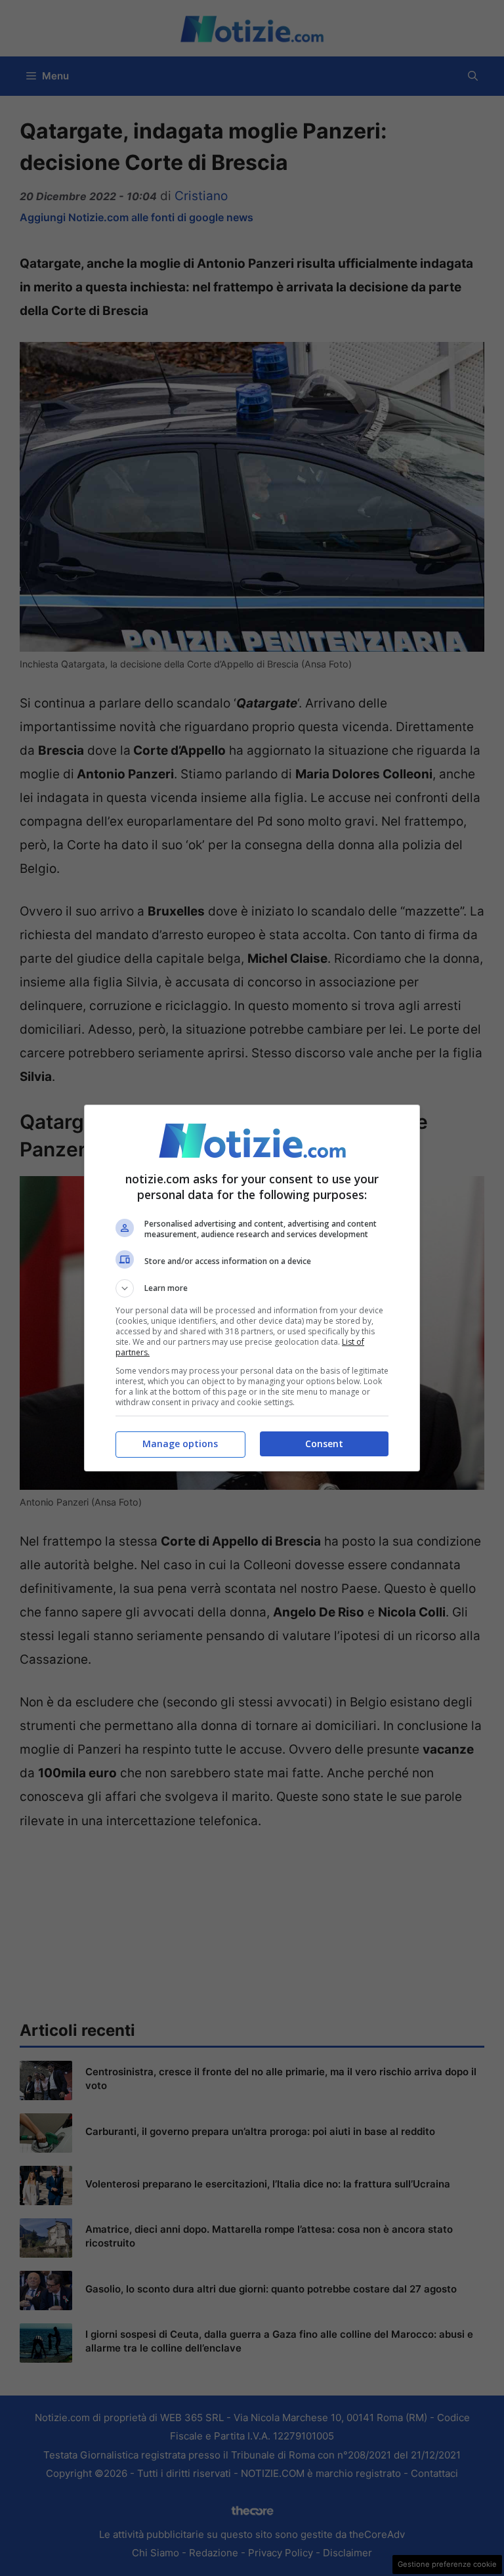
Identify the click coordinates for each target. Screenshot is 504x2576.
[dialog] (252, 1288)
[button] (252, 1288)
